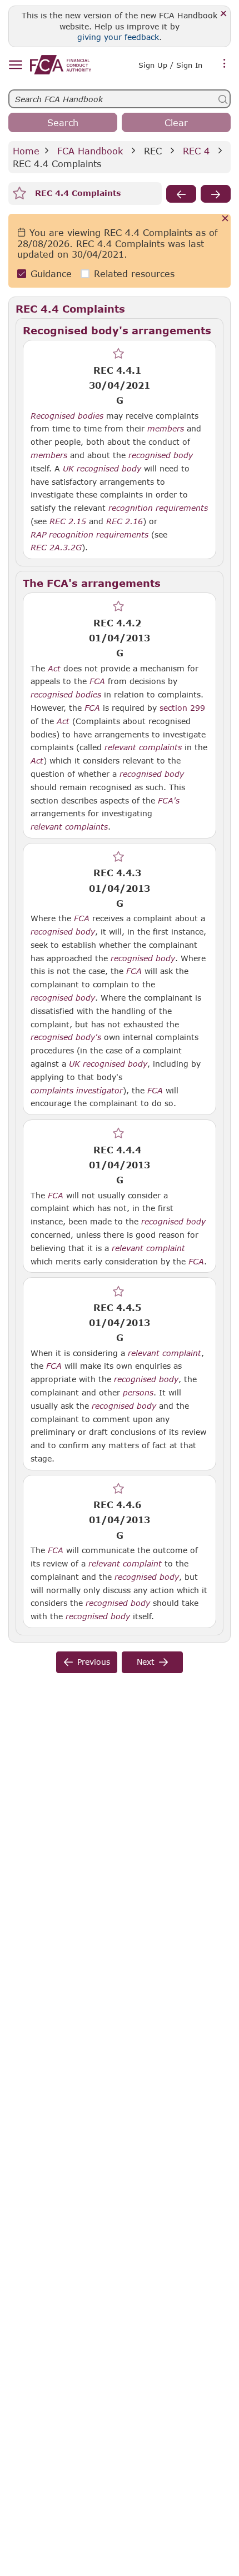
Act (54, 669)
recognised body (161, 455)
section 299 (182, 708)
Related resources (134, 273)
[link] (61, 65)
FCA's (169, 801)
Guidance (51, 273)
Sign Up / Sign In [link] (170, 65)
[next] (216, 194)
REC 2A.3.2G (56, 547)
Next (146, 1662)
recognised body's (66, 1037)
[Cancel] (225, 219)
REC (153, 151)
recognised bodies (66, 695)
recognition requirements (158, 508)
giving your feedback (118, 37)
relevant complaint (148, 1248)
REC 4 (196, 151)
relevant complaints (143, 747)
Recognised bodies (67, 416)
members (166, 429)
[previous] (181, 194)
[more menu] (225, 64)
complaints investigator (77, 1091)
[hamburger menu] (15, 65)
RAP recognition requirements (89, 535)
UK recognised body (102, 469)
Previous (94, 1662)
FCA (97, 681)
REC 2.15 (68, 521)
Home (26, 151)
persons (138, 1393)
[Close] (224, 14)
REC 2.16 (125, 521)
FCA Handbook (90, 151)
